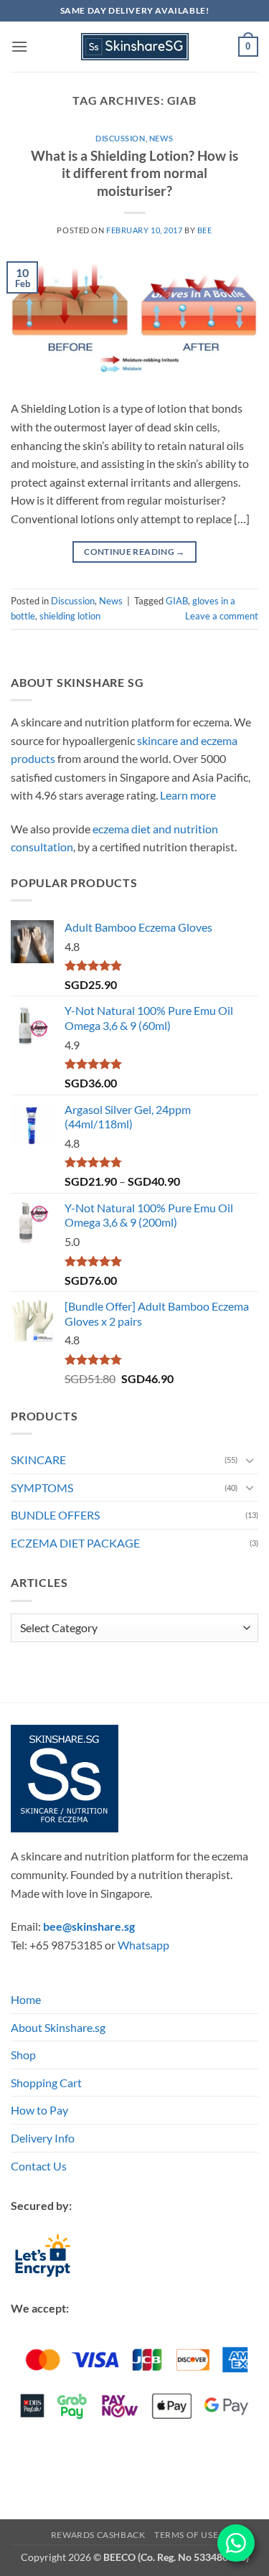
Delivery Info (43, 2138)
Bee (205, 230)
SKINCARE (38, 1460)
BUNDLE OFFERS (55, 1515)
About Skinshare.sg (58, 2027)
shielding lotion (70, 616)
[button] (19, 46)
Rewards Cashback (98, 2535)
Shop (23, 2055)
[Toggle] (250, 1460)
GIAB (177, 601)
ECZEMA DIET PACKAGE (75, 1543)
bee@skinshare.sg (89, 1926)
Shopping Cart (46, 2083)
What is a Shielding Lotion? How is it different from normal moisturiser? (134, 173)
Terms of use (186, 2535)
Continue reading (134, 552)
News (161, 138)
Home (26, 1999)
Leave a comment (222, 616)
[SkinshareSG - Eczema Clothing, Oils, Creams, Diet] (135, 47)
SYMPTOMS (42, 1488)
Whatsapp (143, 1945)
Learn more (188, 795)
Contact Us (39, 2166)
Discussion (121, 138)
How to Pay (39, 2110)
